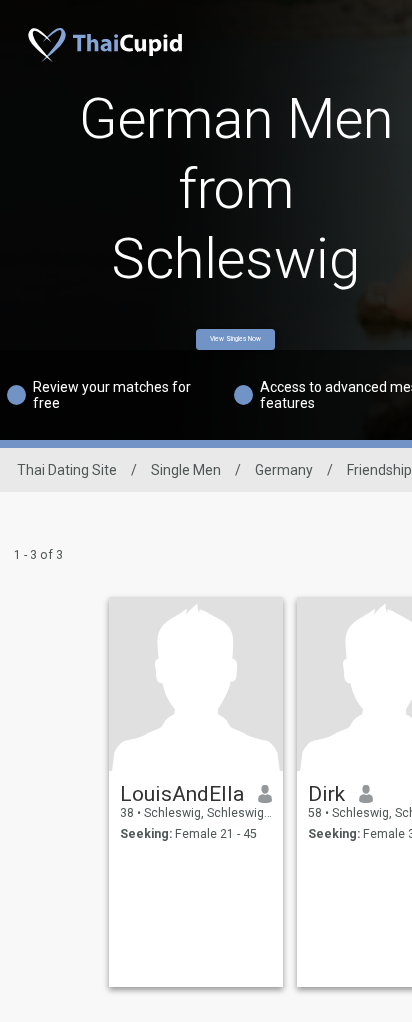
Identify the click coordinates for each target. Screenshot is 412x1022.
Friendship (379, 470)
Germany (284, 470)
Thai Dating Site (67, 470)
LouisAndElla (182, 794)
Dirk (326, 794)
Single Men (186, 470)
